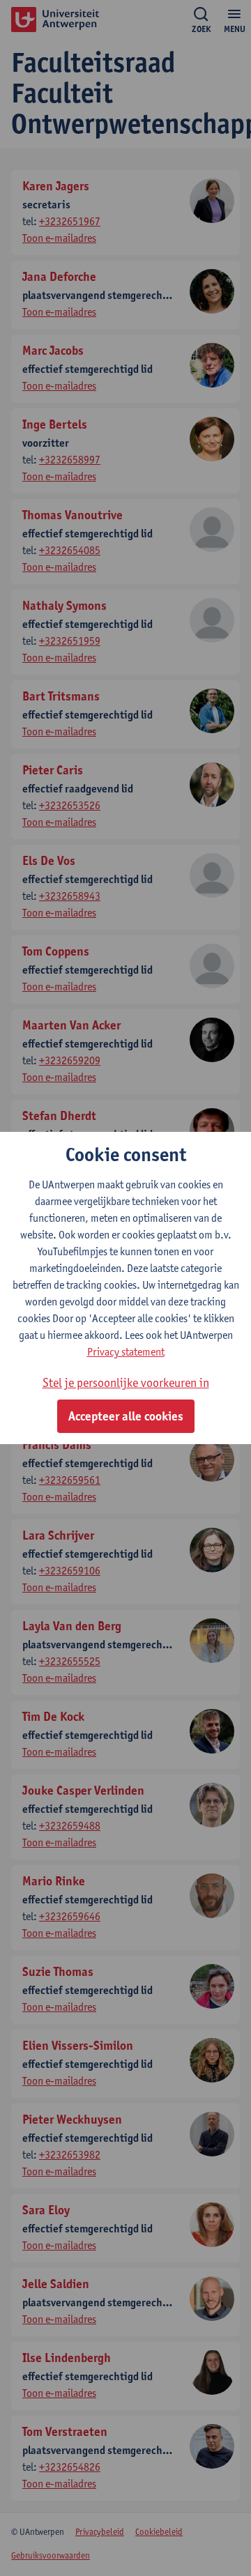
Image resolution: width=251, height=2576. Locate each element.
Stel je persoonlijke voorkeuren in (126, 1382)
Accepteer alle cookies (126, 1416)
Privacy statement (126, 1352)
